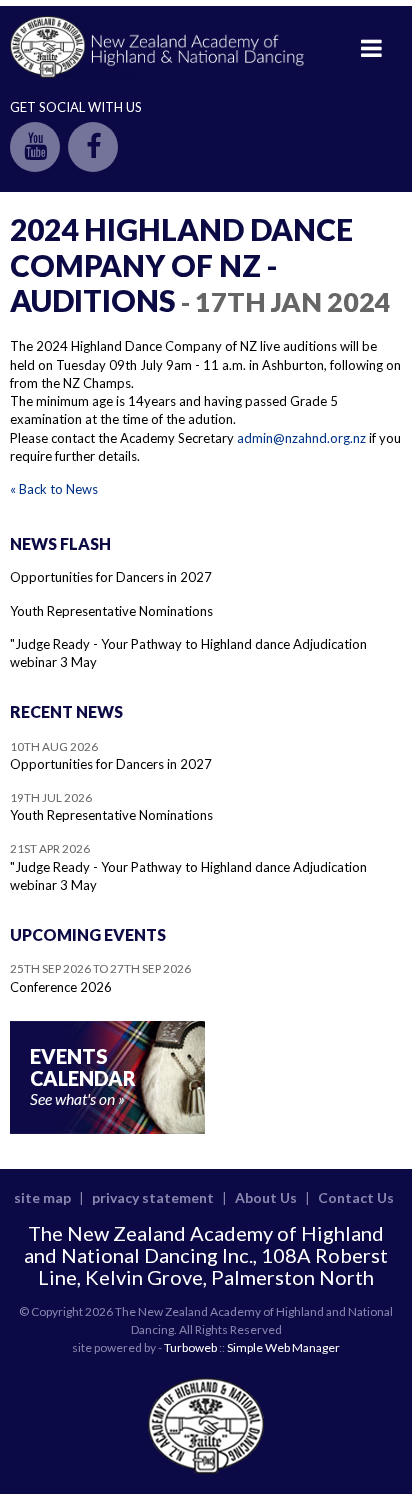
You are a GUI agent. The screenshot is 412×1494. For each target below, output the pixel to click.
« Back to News (54, 489)
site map (42, 1197)
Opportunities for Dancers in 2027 (111, 577)
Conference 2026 (61, 987)
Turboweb (190, 1347)
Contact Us (356, 1197)
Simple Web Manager (283, 1347)
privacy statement (153, 1197)
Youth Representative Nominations (111, 611)
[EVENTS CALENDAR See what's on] (107, 1129)
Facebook (93, 147)
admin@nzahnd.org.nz (301, 438)
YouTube (35, 147)
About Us (266, 1197)
